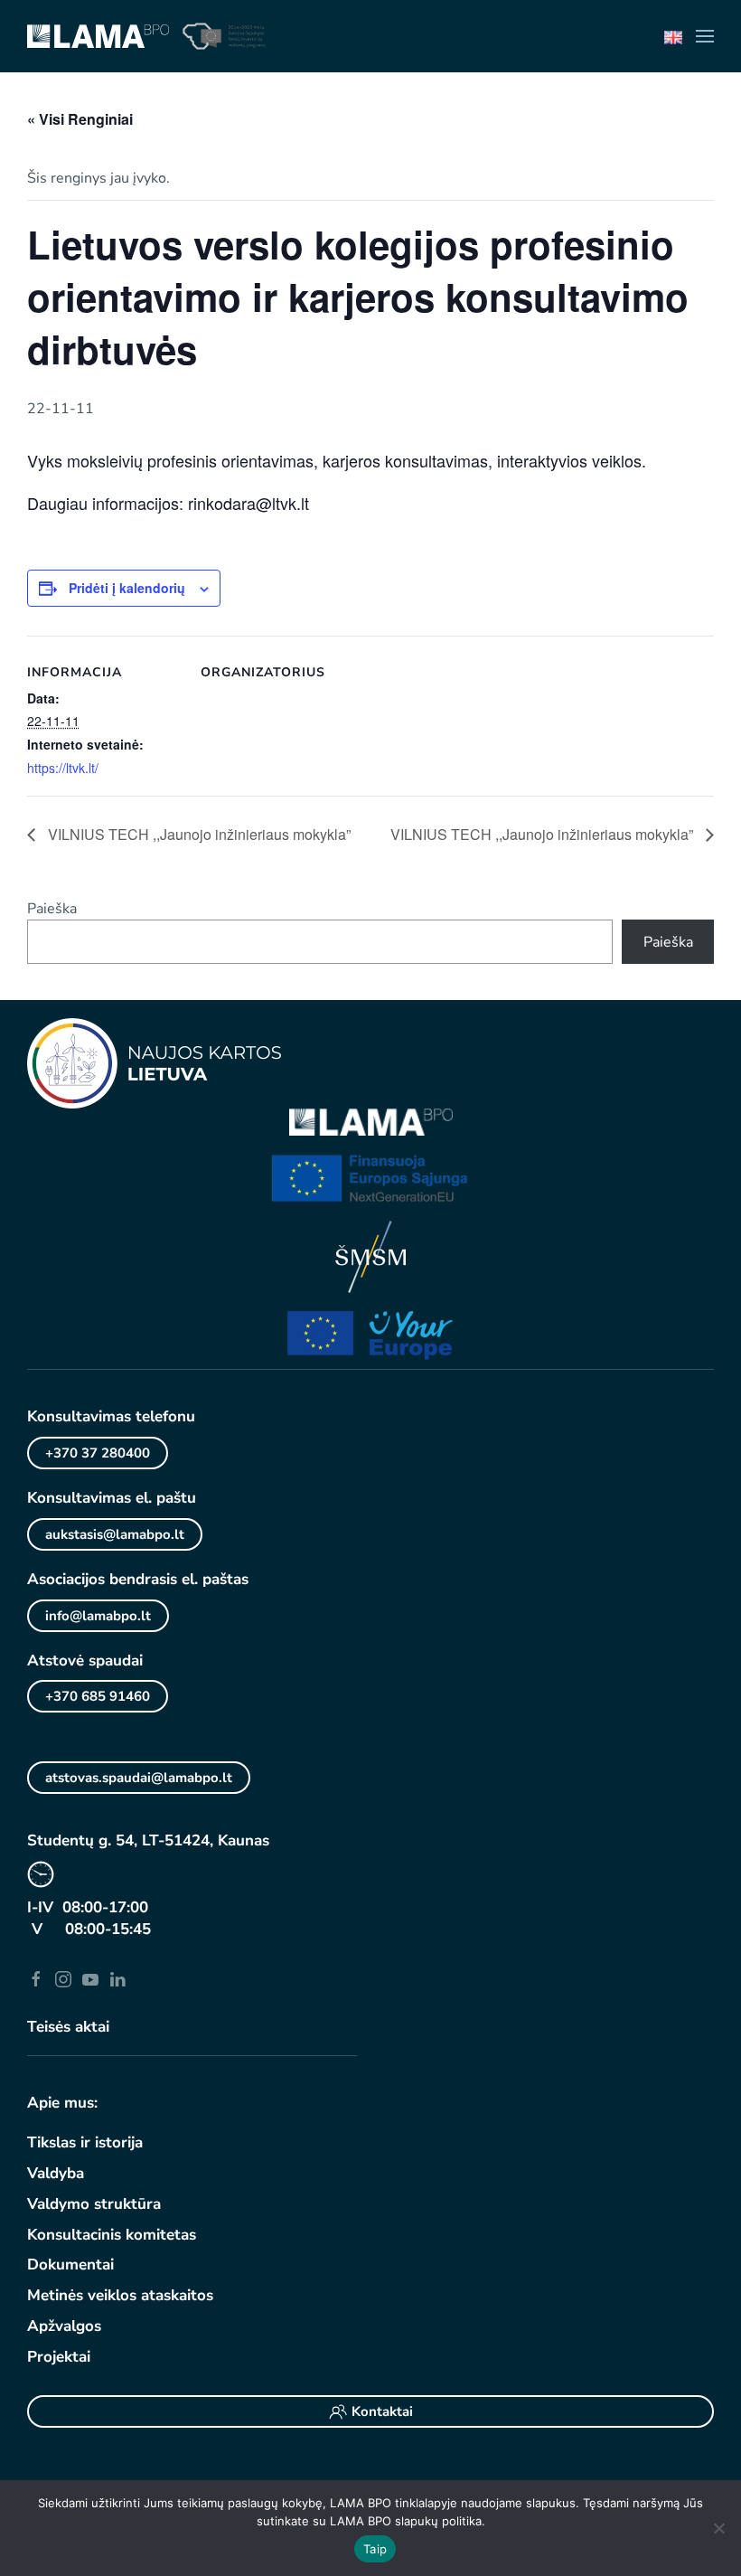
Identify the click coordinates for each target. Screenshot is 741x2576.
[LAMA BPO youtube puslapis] (90, 1978)
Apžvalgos (64, 2326)
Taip (375, 2549)
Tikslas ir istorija (85, 2142)
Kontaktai (382, 2411)
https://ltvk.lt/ (63, 768)
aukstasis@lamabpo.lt (115, 1534)
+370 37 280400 (98, 1453)
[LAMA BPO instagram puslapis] (63, 1978)
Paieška (52, 909)
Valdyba (56, 2173)
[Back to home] (98, 36)
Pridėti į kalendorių (127, 588)
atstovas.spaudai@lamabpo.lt (139, 1778)
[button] (705, 36)
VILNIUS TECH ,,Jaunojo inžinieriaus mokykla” (197, 834)
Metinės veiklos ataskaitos (120, 2295)
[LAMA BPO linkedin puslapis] (117, 1978)
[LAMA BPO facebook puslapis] (36, 1978)
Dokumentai (70, 2265)
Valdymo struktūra (94, 2204)
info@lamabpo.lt (98, 1616)
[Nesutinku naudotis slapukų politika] (718, 2528)
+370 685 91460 (98, 1696)
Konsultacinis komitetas (112, 2235)
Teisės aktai (68, 2027)
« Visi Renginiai (80, 119)
